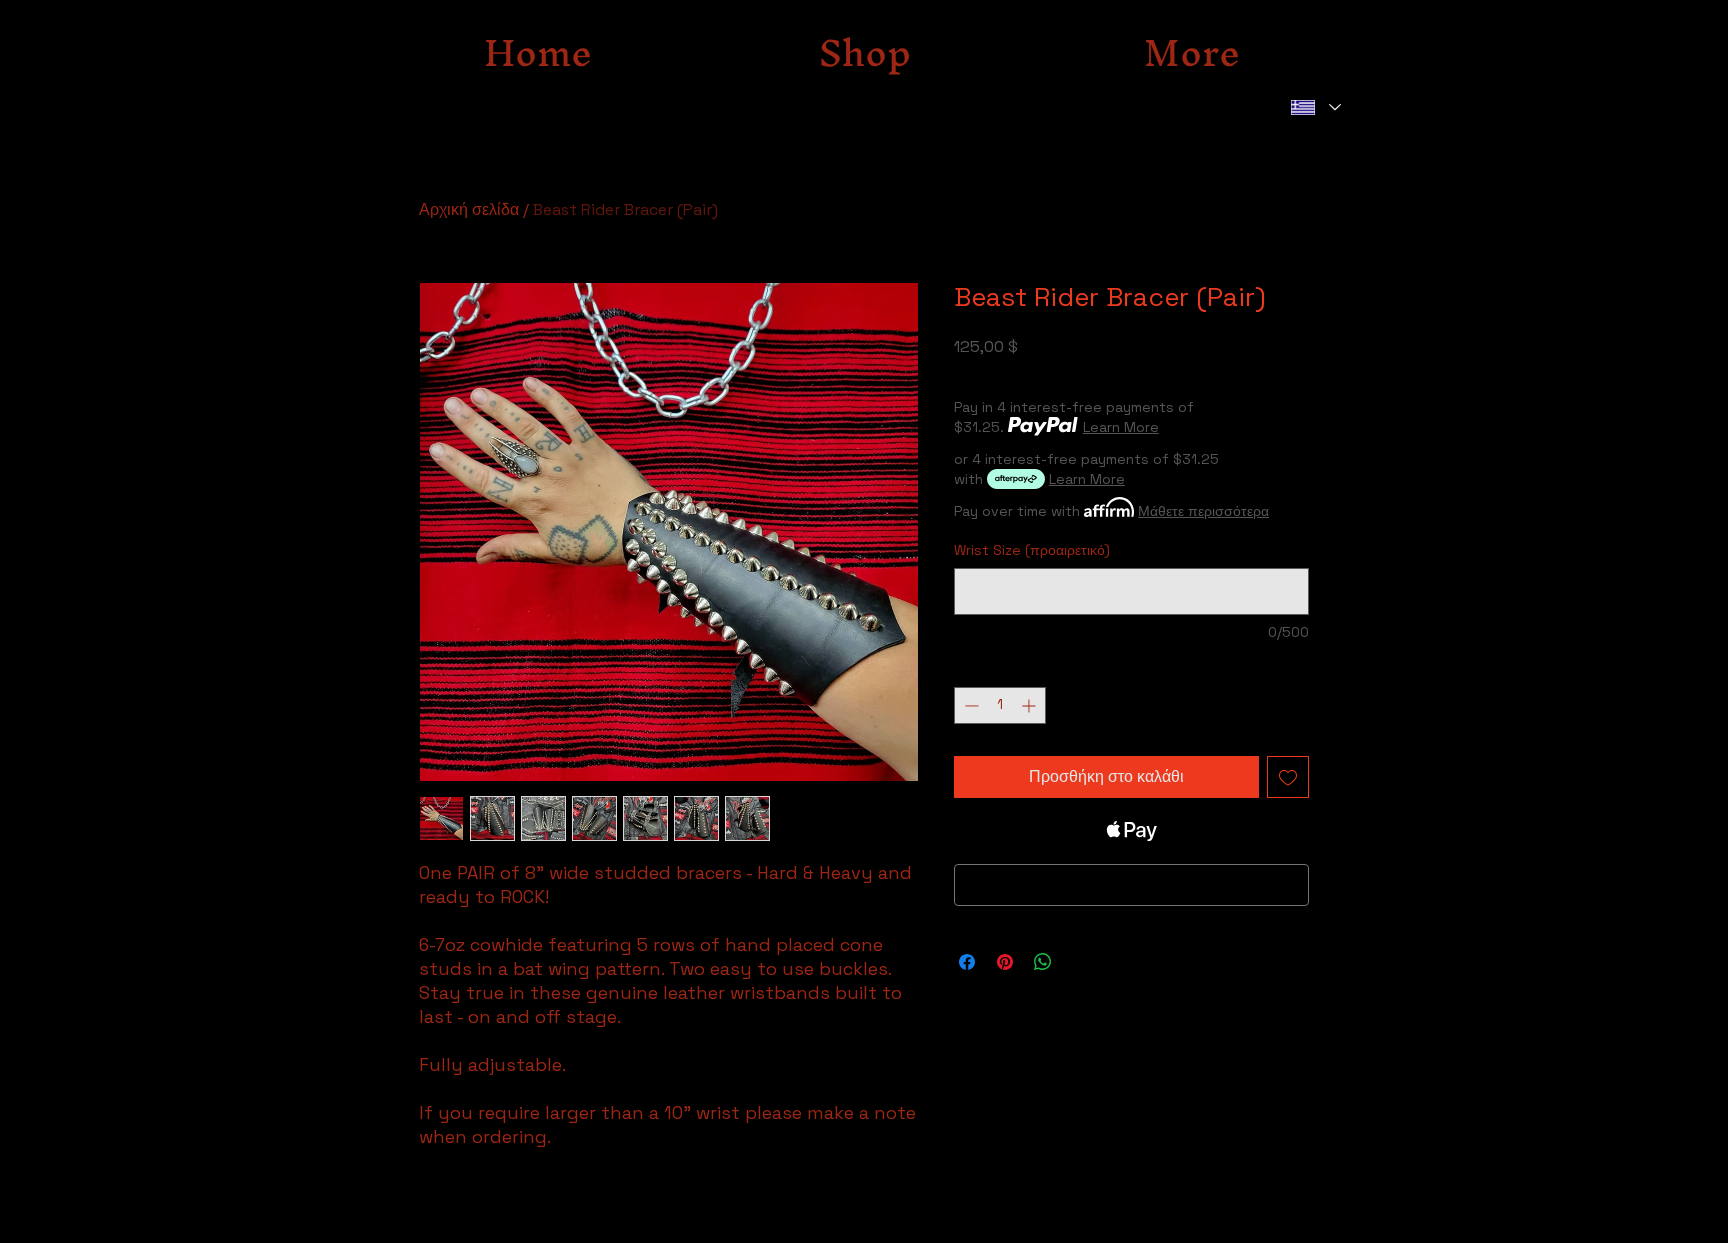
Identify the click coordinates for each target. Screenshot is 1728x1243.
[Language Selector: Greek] (1315, 107)
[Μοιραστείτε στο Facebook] (967, 962)
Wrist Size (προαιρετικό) (1032, 550)
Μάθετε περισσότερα (1203, 511)
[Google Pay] (1131, 885)
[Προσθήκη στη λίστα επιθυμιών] (1288, 777)
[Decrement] (969, 705)
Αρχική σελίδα (469, 209)
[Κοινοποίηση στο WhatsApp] (1043, 962)
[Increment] (1030, 705)
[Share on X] (1081, 962)
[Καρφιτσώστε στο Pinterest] (1005, 962)
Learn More (1121, 427)
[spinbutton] (1000, 705)
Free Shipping (1000, 374)
